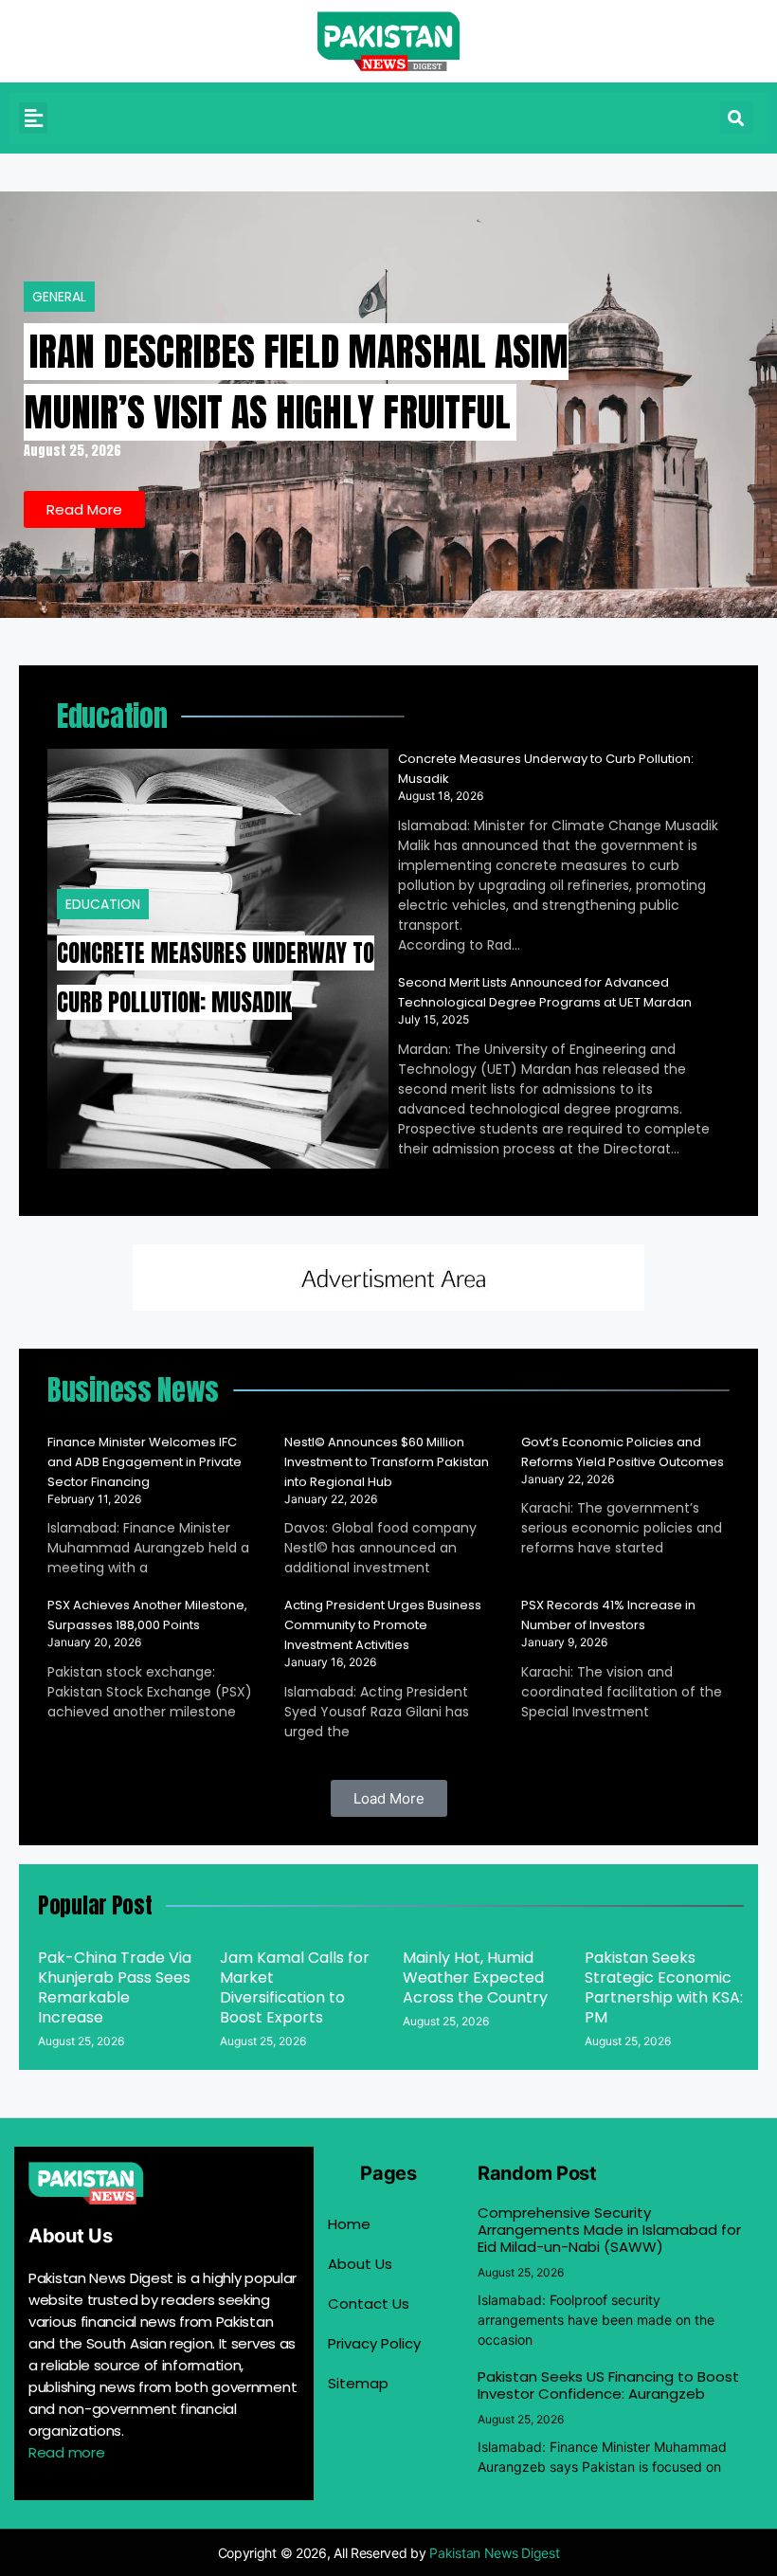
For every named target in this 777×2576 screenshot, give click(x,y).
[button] (33, 118)
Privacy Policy (374, 2343)
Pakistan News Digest (494, 2553)
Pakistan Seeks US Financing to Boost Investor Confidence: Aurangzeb (608, 2385)
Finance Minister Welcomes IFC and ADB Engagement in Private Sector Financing (145, 1462)
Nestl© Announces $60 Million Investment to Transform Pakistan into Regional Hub (387, 1462)
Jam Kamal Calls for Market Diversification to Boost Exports (295, 1987)
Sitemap (358, 2383)
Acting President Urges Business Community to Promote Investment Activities (383, 1625)
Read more (66, 2452)
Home (349, 2224)
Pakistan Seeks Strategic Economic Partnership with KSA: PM (664, 1987)
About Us (360, 2264)
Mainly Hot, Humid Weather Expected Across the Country (475, 1977)
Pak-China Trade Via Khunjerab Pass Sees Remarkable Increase (115, 1987)
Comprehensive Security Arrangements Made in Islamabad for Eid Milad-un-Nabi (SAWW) (609, 2230)
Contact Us (369, 2304)
